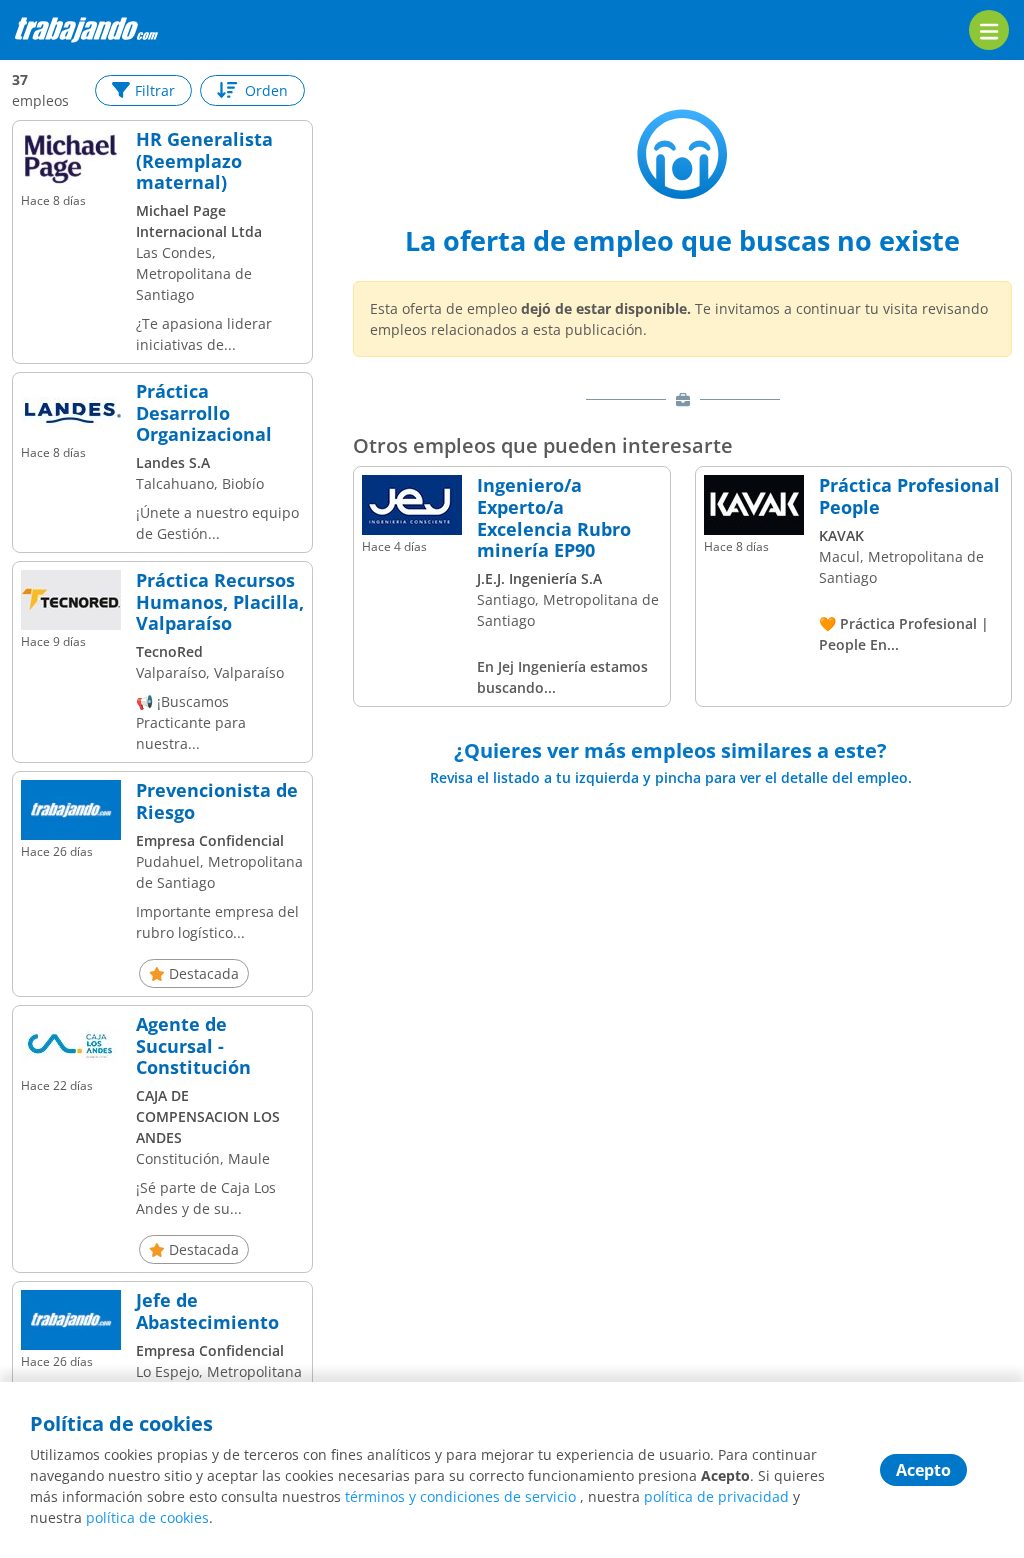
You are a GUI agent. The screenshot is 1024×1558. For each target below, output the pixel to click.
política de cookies (147, 1517)
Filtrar (155, 90)
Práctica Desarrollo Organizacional (204, 413)
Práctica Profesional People (909, 496)
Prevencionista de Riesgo (217, 801)
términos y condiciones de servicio (460, 1496)
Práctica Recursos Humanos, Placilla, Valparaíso (220, 602)
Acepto (923, 1470)
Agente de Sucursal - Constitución (193, 1046)
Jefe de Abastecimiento (207, 1311)
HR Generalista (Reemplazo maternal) (204, 161)
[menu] (989, 30)
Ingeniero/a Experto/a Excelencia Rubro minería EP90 (554, 518)
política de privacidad (716, 1496)
